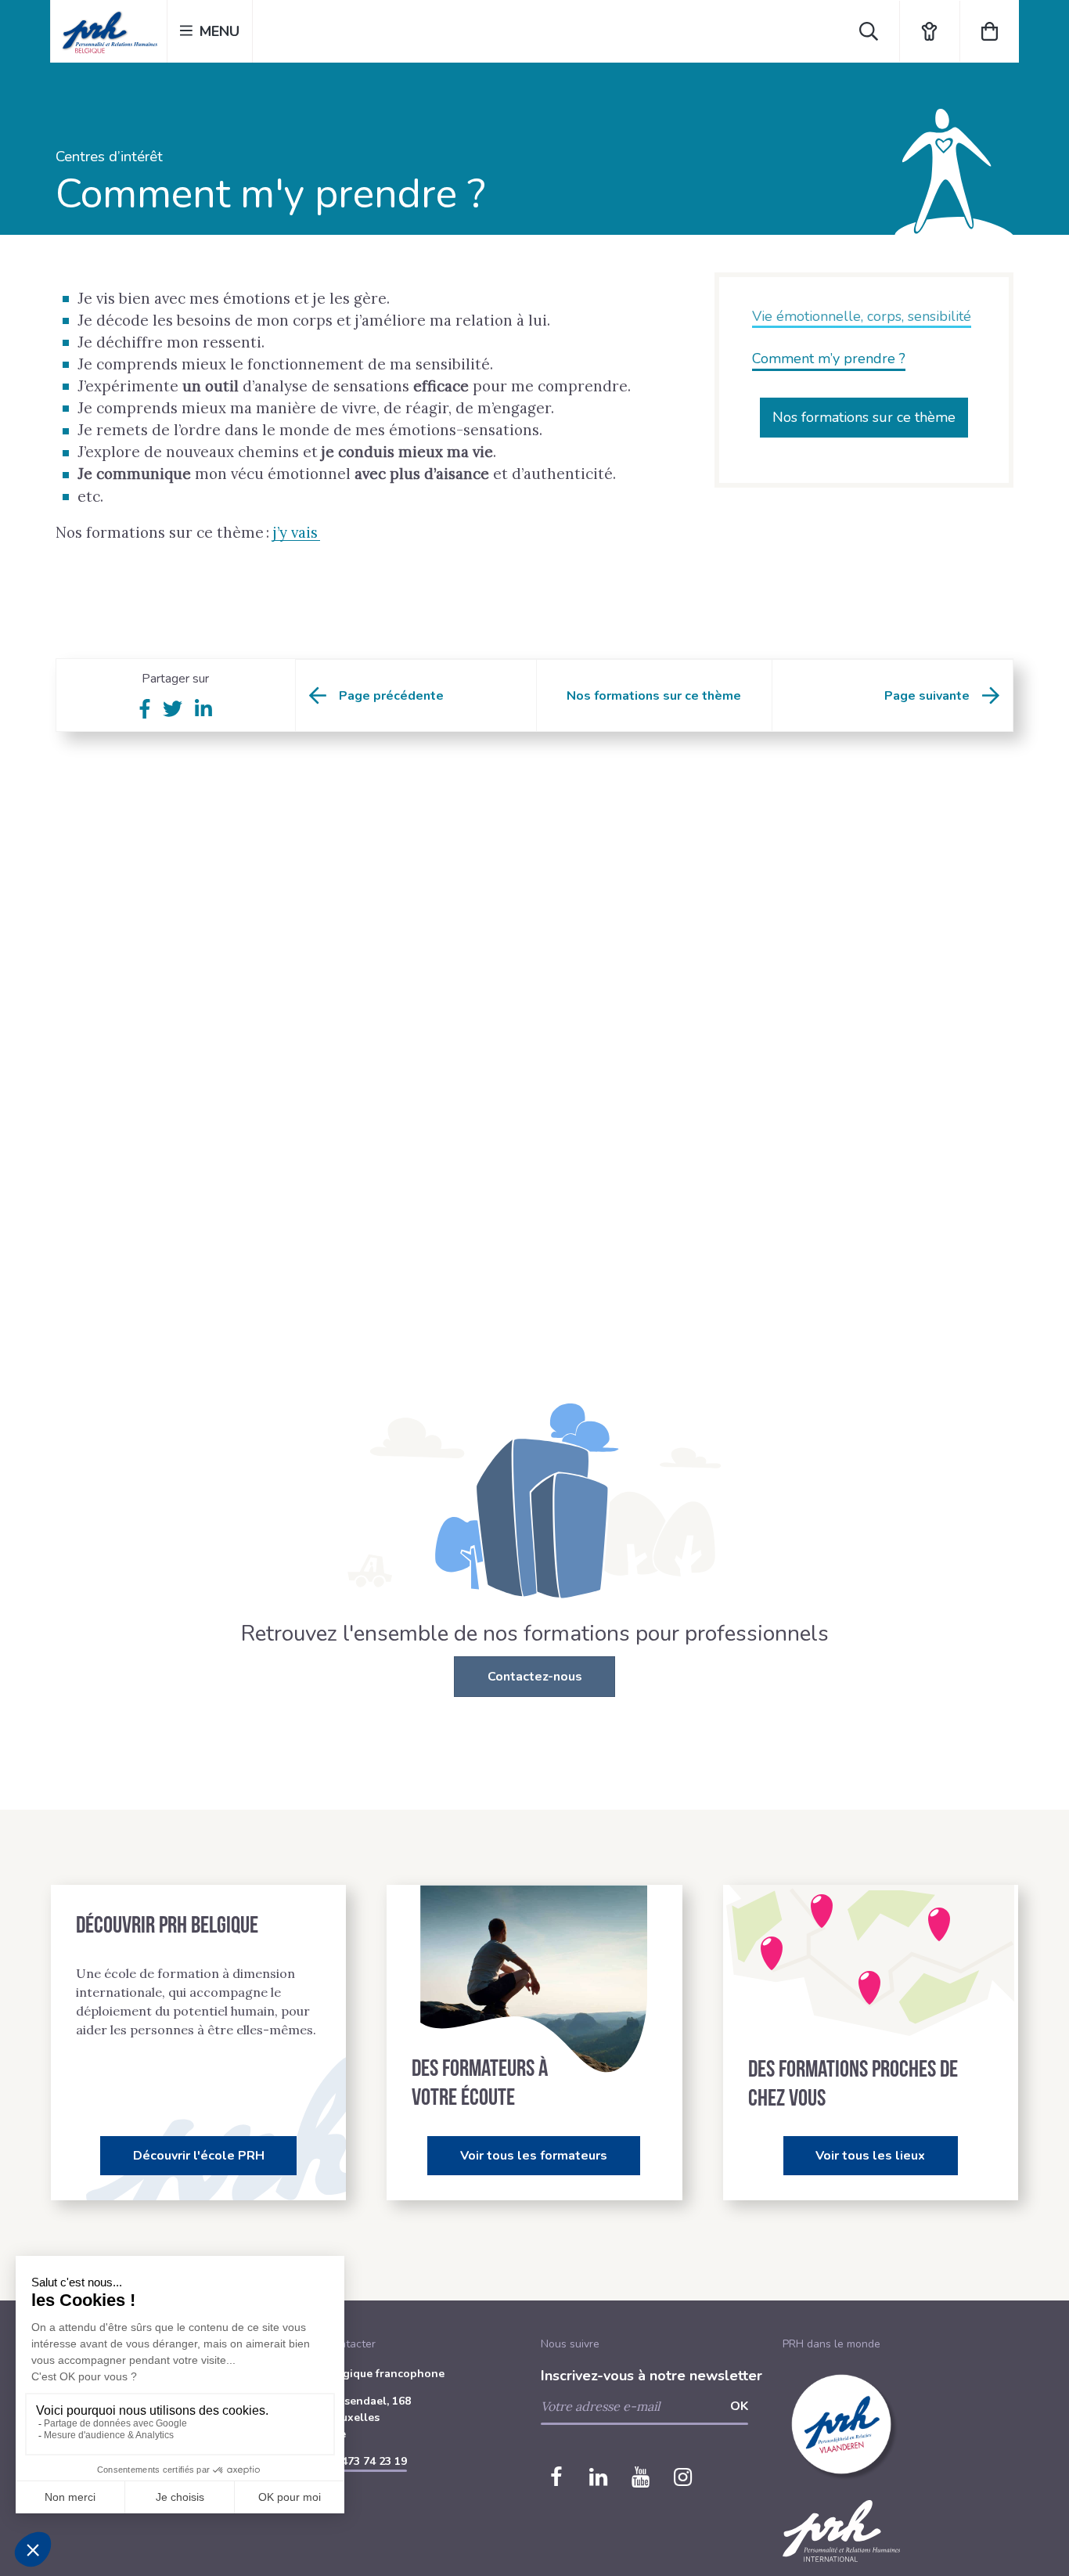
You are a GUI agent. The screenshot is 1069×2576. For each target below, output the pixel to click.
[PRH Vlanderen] (841, 2492)
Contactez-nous (535, 1677)
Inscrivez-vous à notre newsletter (651, 2376)
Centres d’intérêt (109, 157)
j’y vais (297, 532)
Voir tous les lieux (870, 2156)
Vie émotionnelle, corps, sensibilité (862, 316)
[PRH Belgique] (109, 31)
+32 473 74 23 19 (363, 2461)
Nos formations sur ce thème (864, 417)
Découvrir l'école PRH (199, 2156)
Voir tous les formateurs (534, 2156)
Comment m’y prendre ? (829, 358)
